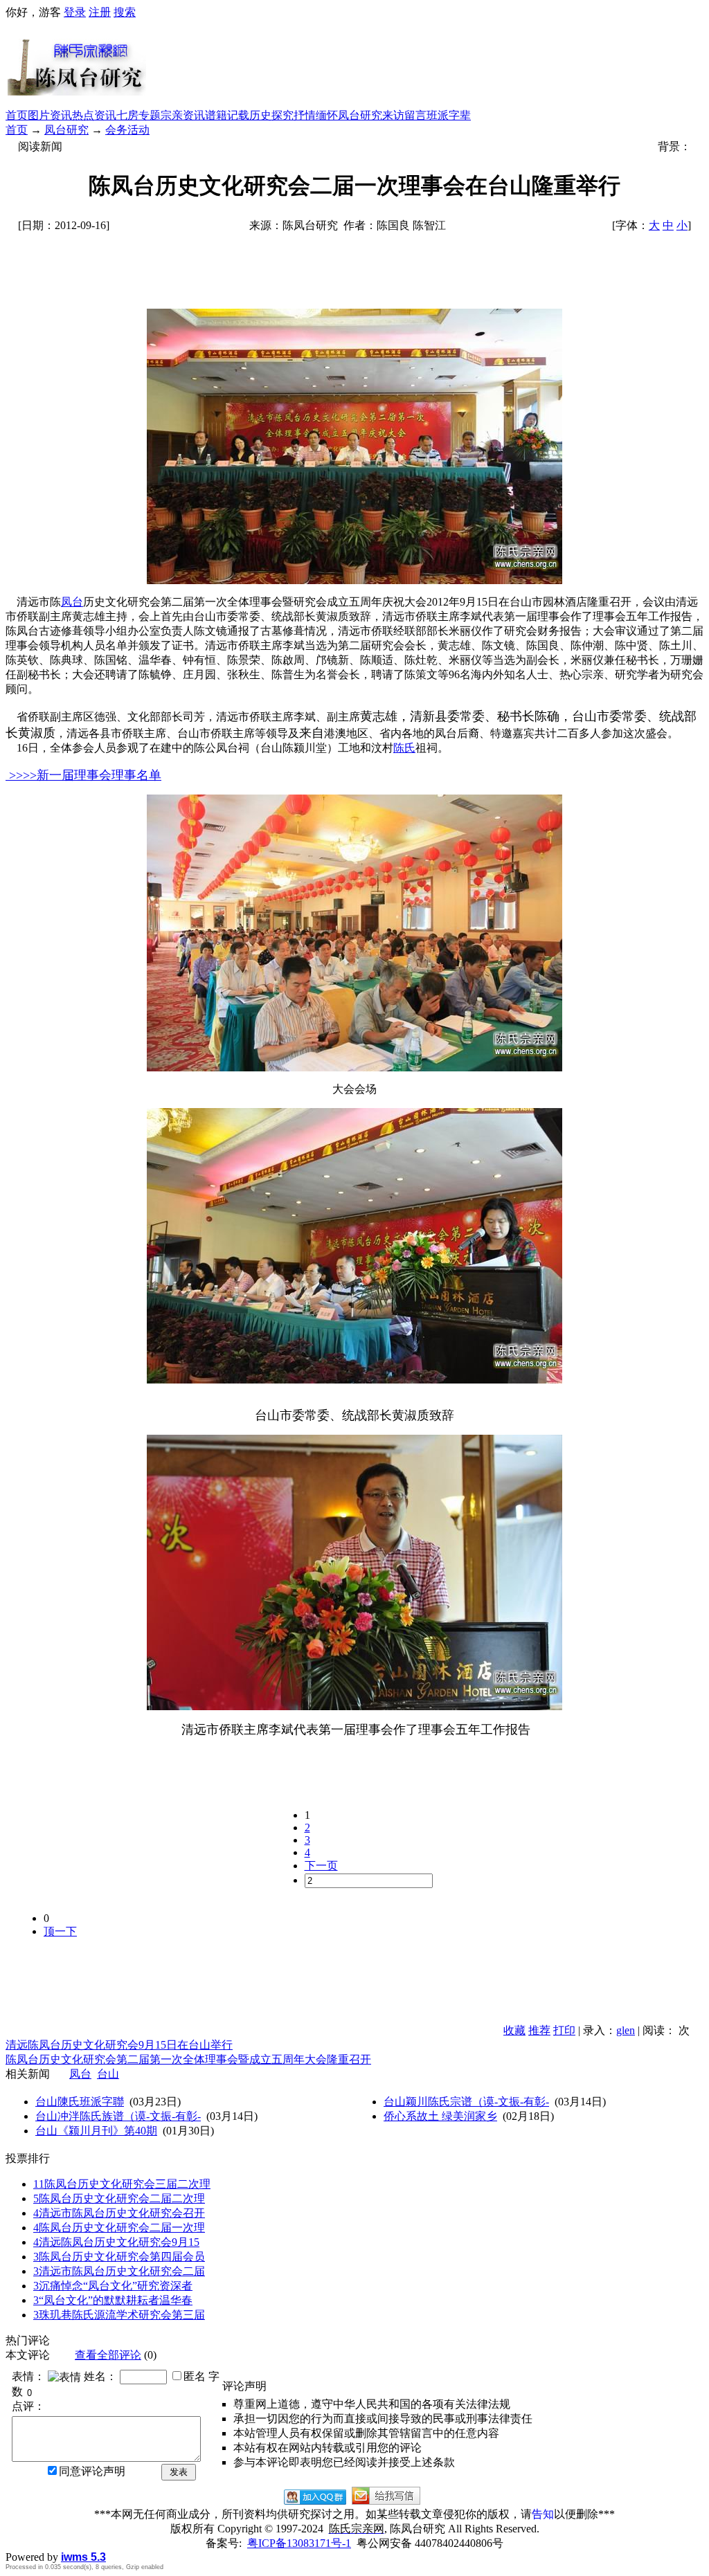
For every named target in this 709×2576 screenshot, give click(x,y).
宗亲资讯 (183, 115)
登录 (75, 12)
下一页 (321, 1866)
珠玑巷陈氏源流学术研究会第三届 (119, 2315)
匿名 (195, 2376)
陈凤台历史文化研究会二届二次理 (119, 2198)
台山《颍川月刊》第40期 (96, 2131)
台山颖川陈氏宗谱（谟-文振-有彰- (466, 2102)
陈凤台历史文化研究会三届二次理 (122, 2184)
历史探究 (271, 115)
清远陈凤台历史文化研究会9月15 (116, 2242)
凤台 (72, 602)
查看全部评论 (108, 2355)
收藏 (514, 2030)
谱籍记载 (227, 115)
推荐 (539, 2030)
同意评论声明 (92, 2471)
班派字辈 (449, 115)
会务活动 (127, 130)
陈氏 (404, 748)
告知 (543, 2514)
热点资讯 (94, 115)
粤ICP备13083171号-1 (299, 2543)
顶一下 (60, 1931)
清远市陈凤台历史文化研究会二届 (119, 2271)
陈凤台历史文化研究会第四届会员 (119, 2257)
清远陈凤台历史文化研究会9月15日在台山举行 (119, 2045)
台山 (108, 2074)
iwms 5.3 (83, 2557)
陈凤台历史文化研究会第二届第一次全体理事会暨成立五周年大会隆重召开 (188, 2059)
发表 (179, 2472)
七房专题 (138, 115)
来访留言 (404, 115)
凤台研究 (360, 115)
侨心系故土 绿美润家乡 (440, 2116)
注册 (100, 12)
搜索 (125, 12)
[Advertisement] (425, 64)
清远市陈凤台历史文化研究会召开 (119, 2213)
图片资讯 (50, 115)
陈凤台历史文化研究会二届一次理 (119, 2228)
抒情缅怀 (316, 115)
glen (626, 2030)
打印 (564, 2030)
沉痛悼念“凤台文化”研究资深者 (113, 2286)
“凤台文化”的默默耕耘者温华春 (113, 2300)
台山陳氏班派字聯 (80, 2102)
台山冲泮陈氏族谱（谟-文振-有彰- (118, 2116)
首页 (17, 115)
